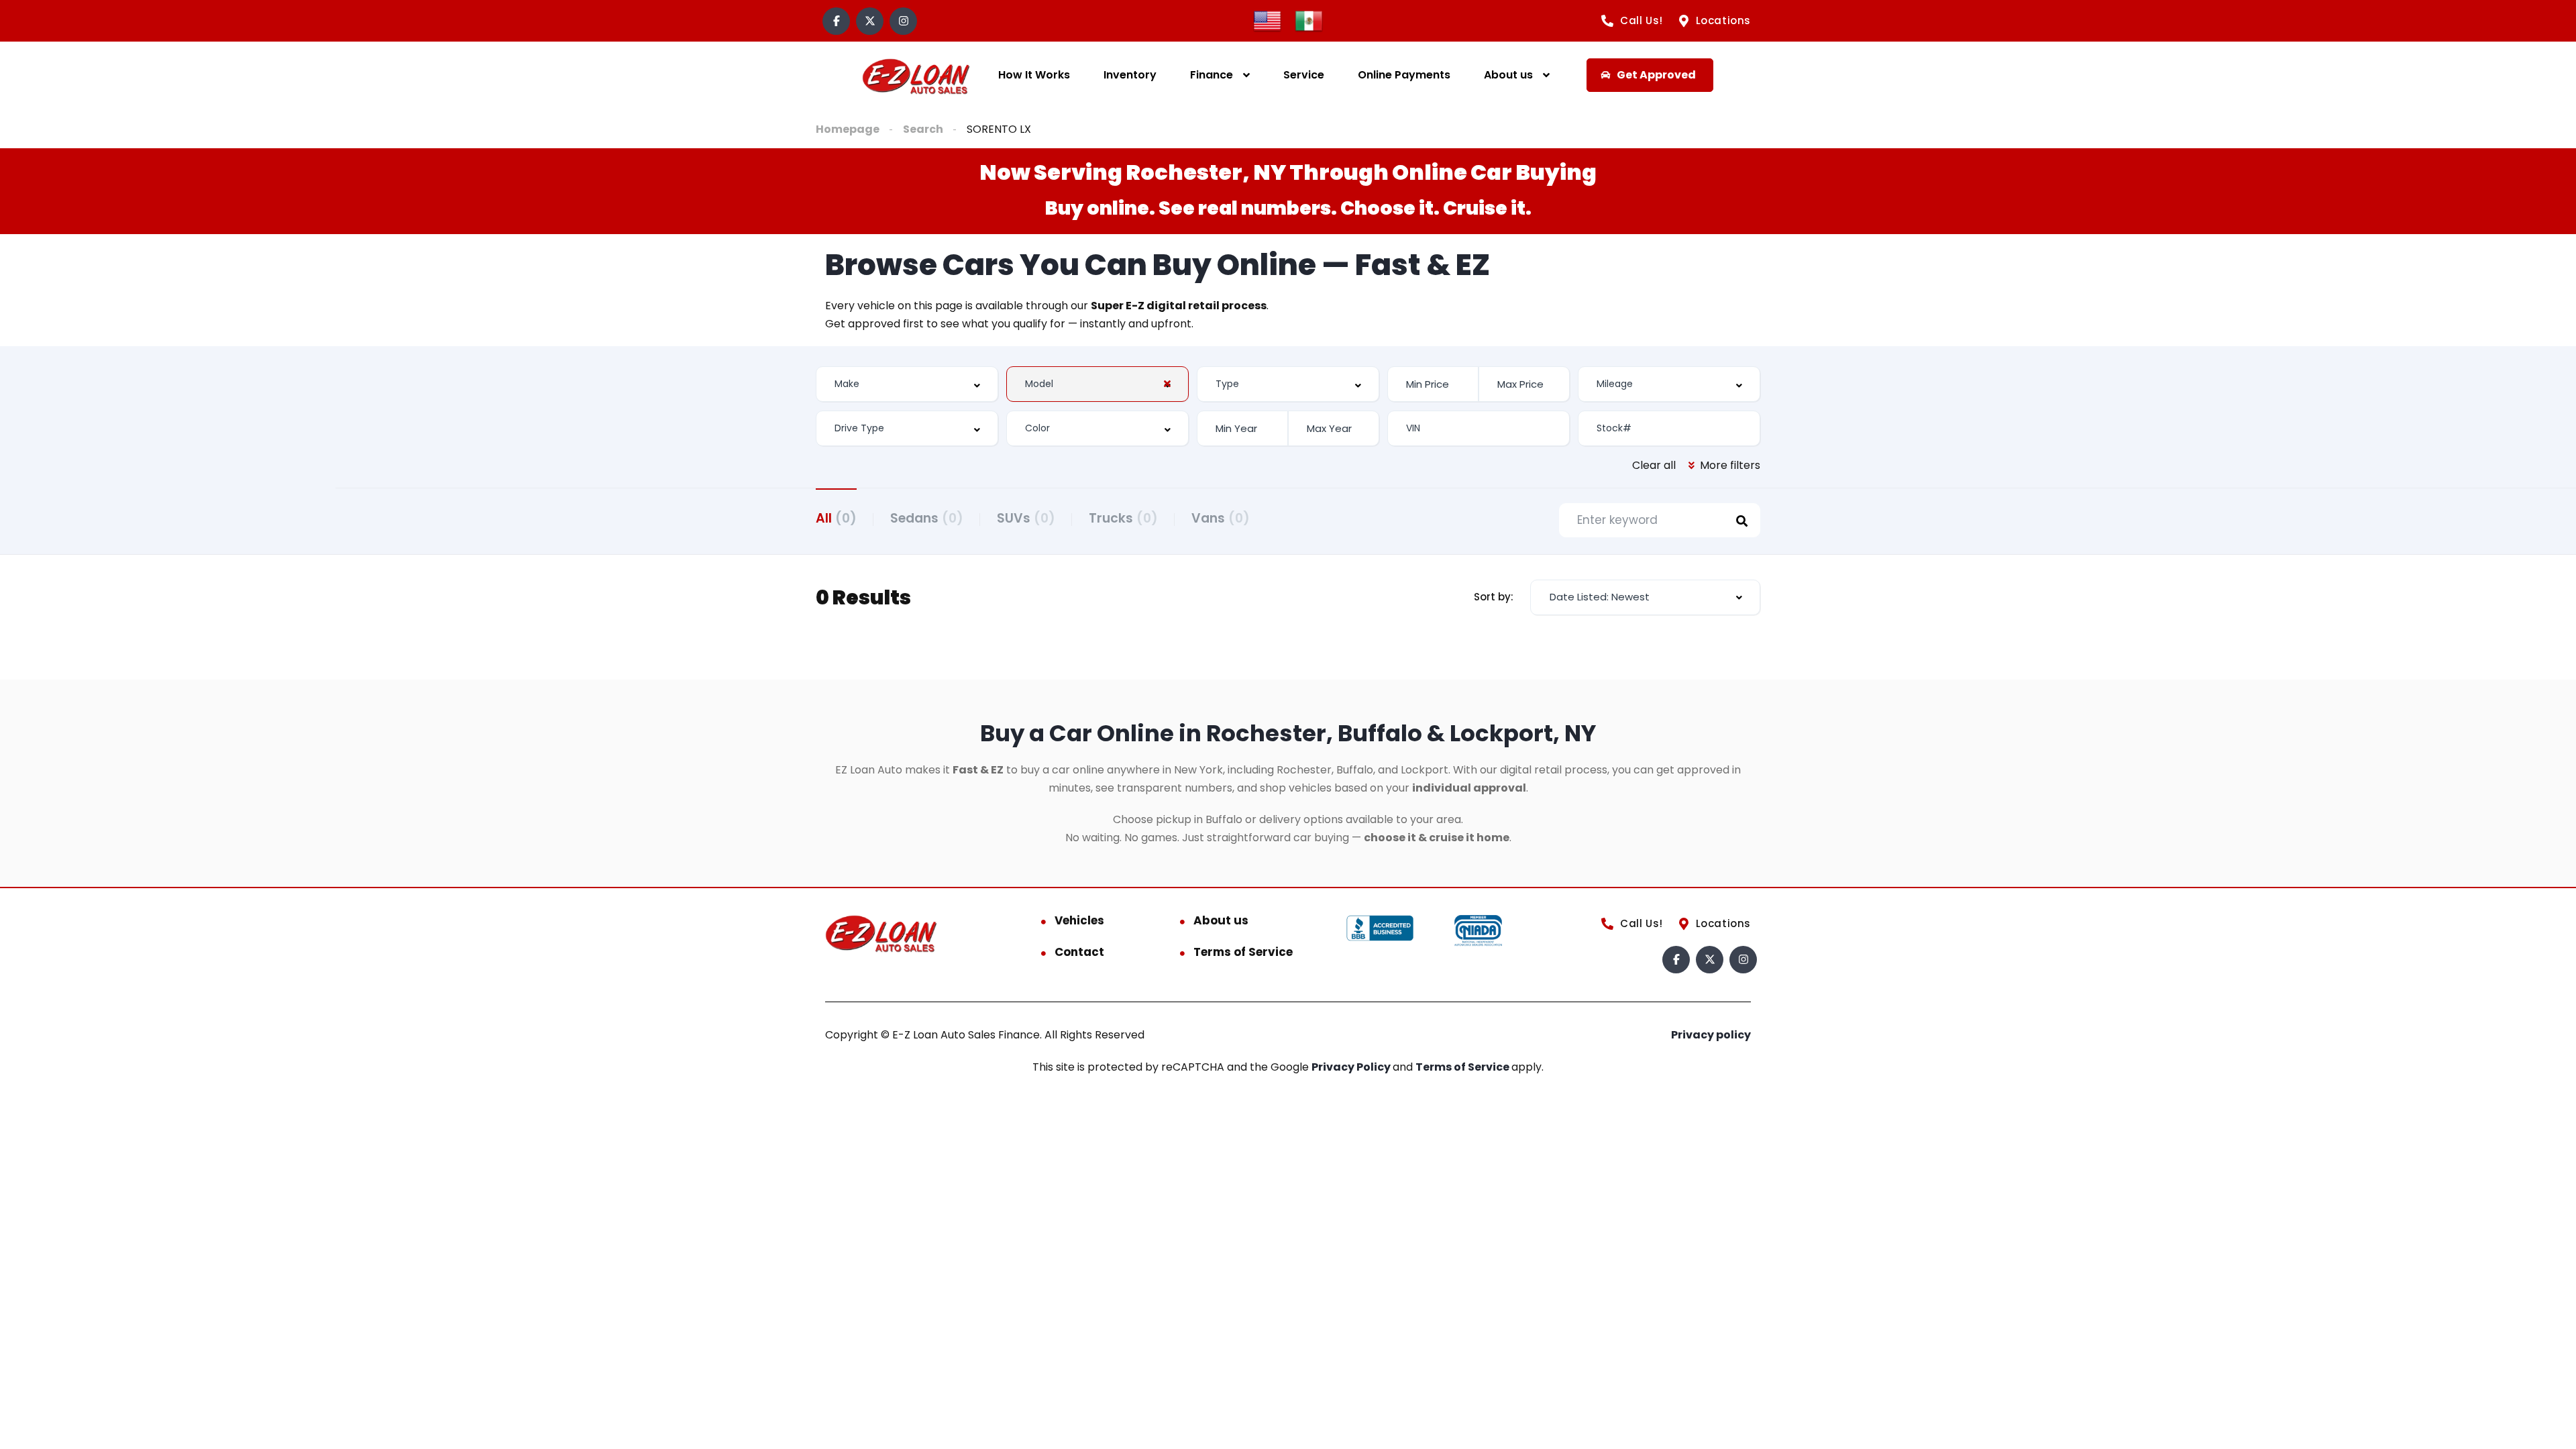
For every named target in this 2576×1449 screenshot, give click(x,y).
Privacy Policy (1352, 1067)
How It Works (1034, 75)
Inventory (1130, 75)
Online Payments (1404, 75)
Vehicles (1079, 920)
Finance (1212, 75)
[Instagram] (903, 21)
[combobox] (907, 384)
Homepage (848, 129)
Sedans (927, 518)
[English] (1267, 20)
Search (923, 129)
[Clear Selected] (1167, 384)
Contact (1079, 952)
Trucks (1123, 518)
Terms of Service (1243, 952)
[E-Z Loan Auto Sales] (916, 75)
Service (1304, 75)
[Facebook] (836, 21)
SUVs (1026, 518)
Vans (1221, 518)
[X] (870, 21)
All (836, 518)
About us (1508, 75)
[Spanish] (1309, 20)
